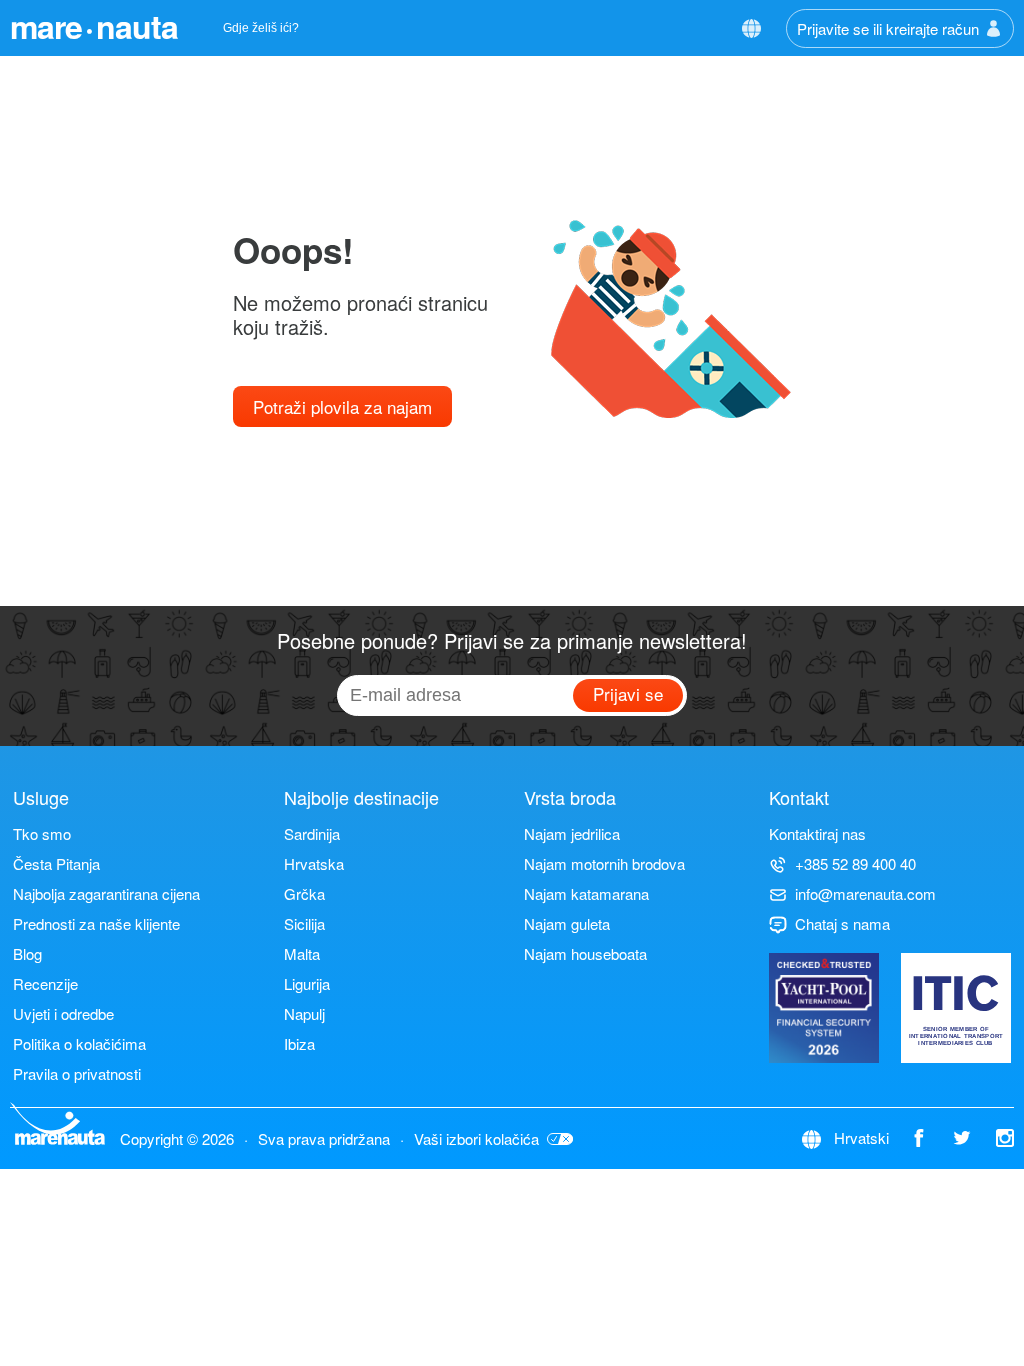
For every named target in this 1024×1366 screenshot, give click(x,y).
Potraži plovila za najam (342, 406)
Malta (302, 953)
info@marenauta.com (865, 893)
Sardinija (312, 833)
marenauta (94, 26)
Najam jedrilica (572, 833)
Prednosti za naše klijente (96, 923)
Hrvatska (314, 863)
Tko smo (42, 833)
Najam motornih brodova (604, 863)
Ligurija (307, 983)
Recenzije (45, 983)
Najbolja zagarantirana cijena (106, 893)
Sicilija (304, 923)
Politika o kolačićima (79, 1043)
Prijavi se (628, 693)
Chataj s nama (842, 923)
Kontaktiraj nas (817, 833)
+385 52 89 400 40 (855, 863)
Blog (27, 953)
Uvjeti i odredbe (63, 1013)
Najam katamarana (586, 893)
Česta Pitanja (56, 863)
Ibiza (299, 1043)
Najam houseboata (585, 953)
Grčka (304, 893)
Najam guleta (567, 923)
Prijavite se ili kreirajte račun (888, 28)
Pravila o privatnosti (77, 1073)
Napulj (304, 1013)
